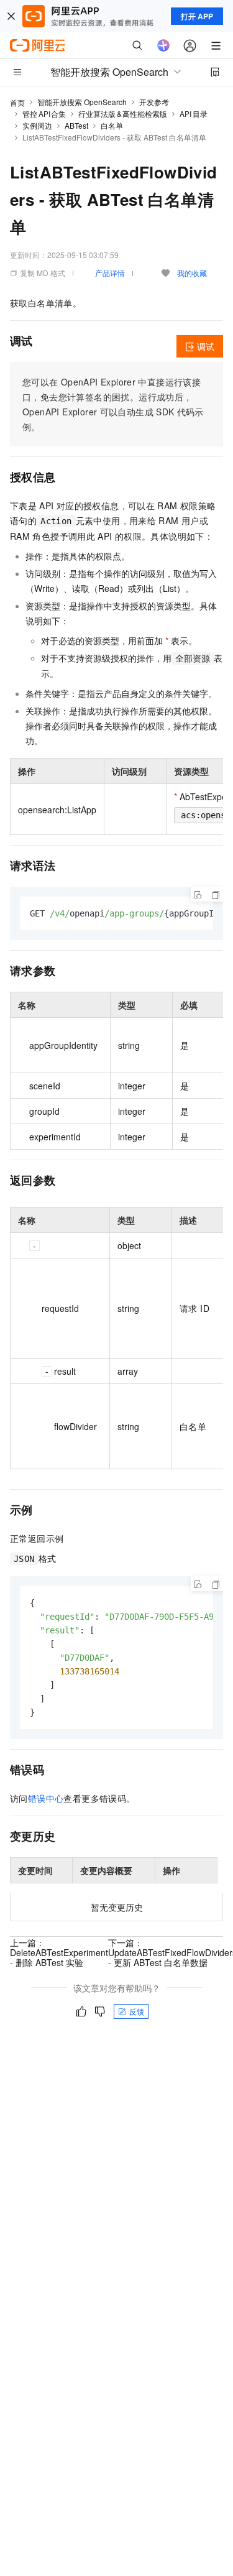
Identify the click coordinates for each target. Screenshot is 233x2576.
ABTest (76, 125)
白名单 (112, 125)
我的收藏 (192, 273)
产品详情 (110, 273)
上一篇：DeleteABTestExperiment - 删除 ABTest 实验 (59, 1952)
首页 (17, 102)
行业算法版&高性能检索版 (123, 113)
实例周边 (37, 125)
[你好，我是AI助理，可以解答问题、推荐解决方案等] (163, 45)
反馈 (137, 2011)
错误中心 (46, 1798)
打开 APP (197, 16)
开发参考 (154, 102)
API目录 (194, 113)
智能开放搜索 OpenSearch (82, 102)
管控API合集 (44, 113)
